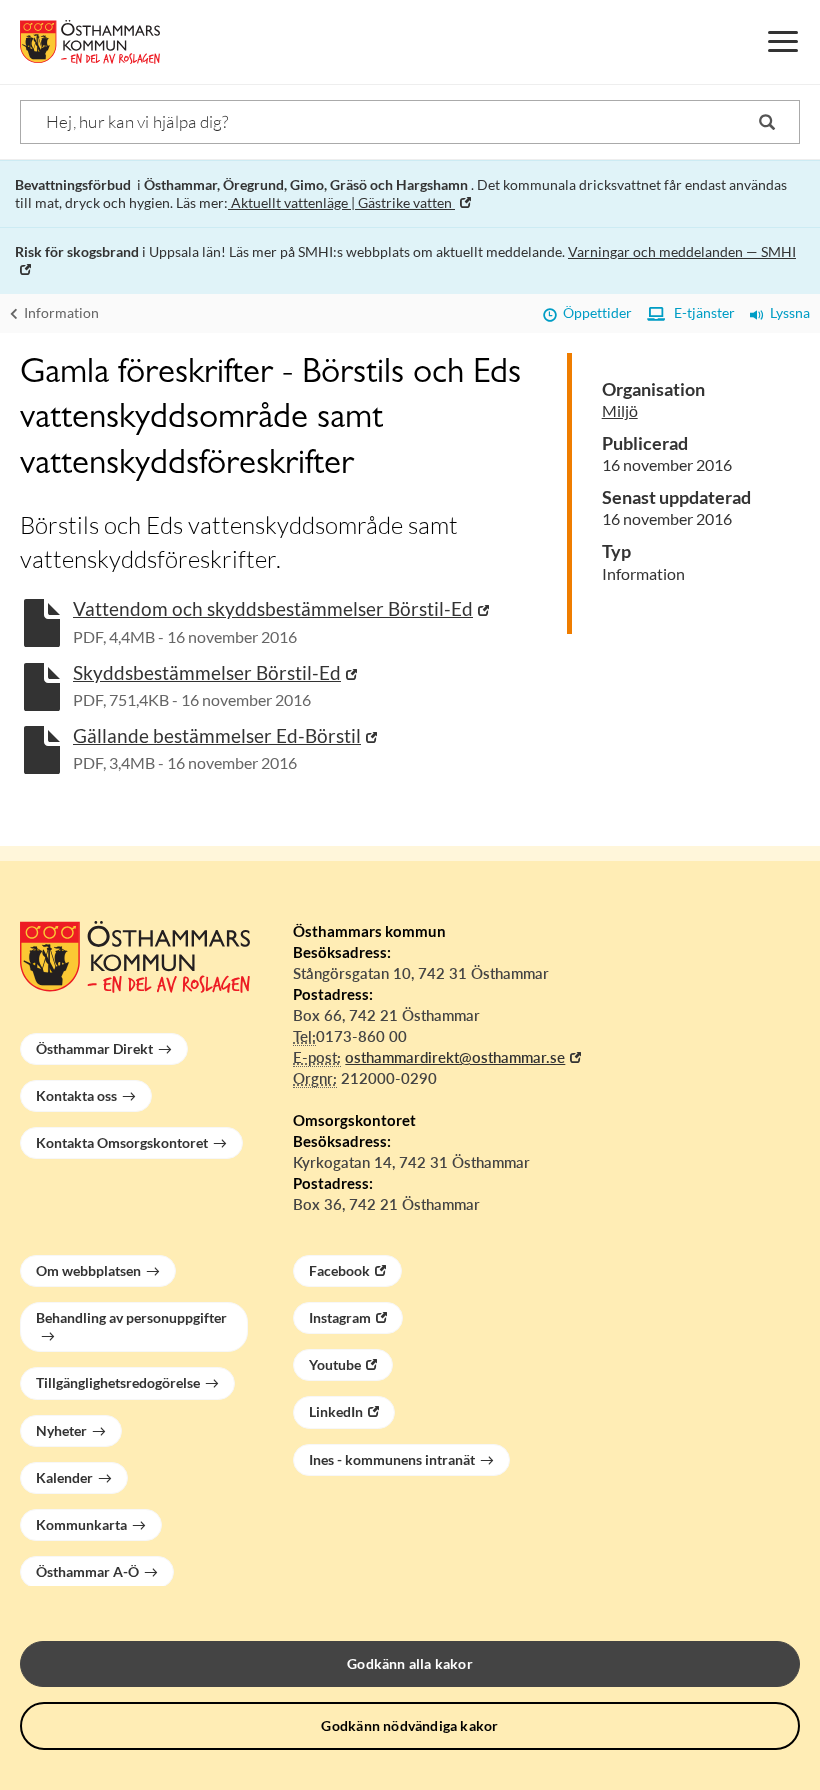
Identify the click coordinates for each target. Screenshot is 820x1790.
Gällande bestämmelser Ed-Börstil (217, 735)
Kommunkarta (81, 1524)
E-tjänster (700, 312)
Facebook (339, 1270)
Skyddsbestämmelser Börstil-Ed (207, 672)
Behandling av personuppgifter (131, 1317)
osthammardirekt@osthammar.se (455, 1057)
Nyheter (61, 1430)
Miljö (620, 410)
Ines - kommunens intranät (392, 1459)
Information (60, 312)
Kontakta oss (76, 1095)
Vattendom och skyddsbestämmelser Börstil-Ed (273, 608)
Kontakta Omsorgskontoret (122, 1142)
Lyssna (787, 312)
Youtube (335, 1364)
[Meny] (783, 42)
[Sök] (767, 122)
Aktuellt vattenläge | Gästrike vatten (341, 202)
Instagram (340, 1317)
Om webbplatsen (88, 1270)
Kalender (64, 1477)
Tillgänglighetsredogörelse (118, 1382)
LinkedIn (336, 1411)
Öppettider (594, 312)
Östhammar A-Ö (87, 1571)
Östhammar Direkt (94, 1048)
